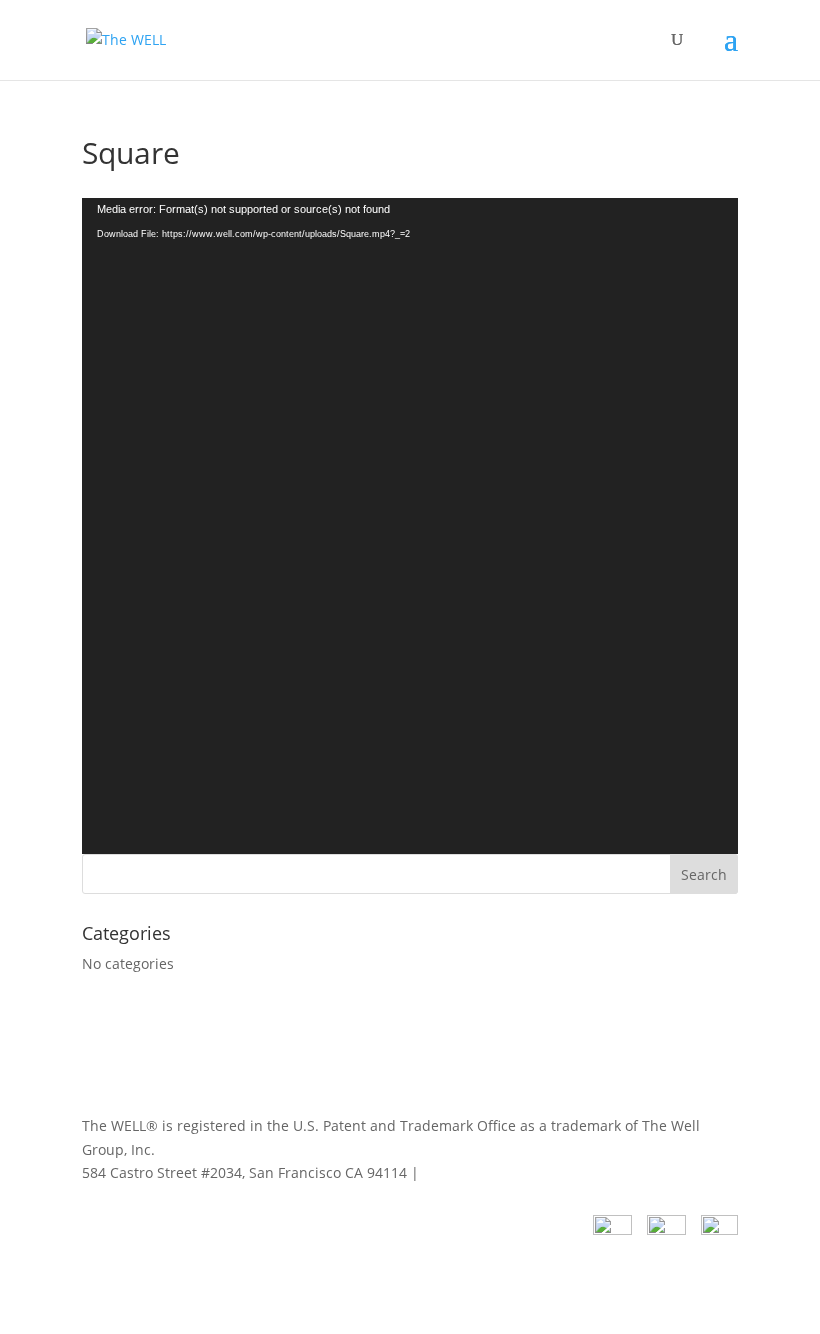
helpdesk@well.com (489, 1172)
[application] (410, 526)
